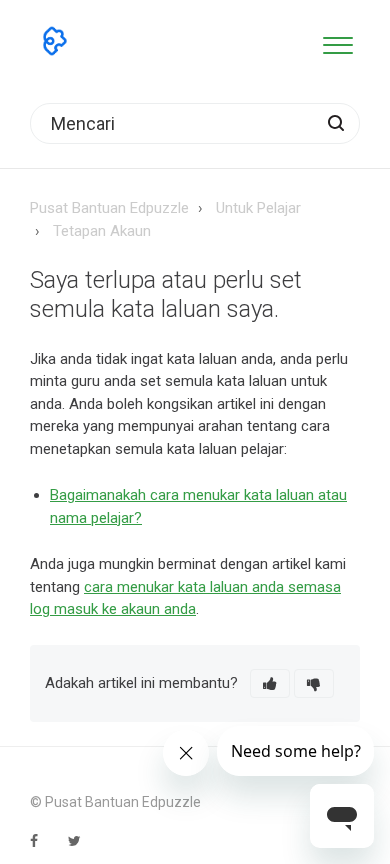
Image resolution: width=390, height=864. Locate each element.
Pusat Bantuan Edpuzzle (109, 208)
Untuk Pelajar (258, 208)
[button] (337, 41)
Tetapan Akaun (102, 231)
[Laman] (55, 41)
